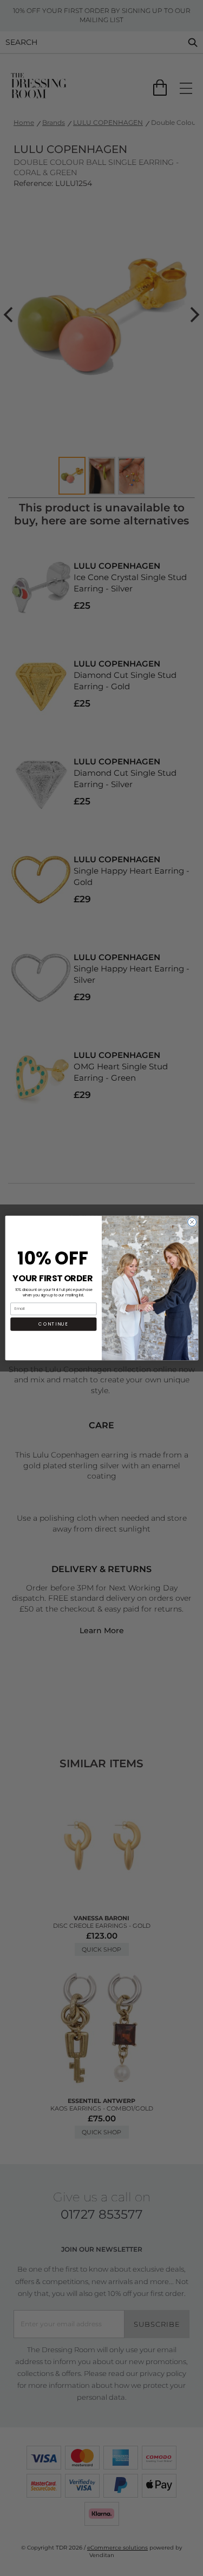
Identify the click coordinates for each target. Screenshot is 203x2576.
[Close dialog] (192, 1222)
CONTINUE (53, 1324)
